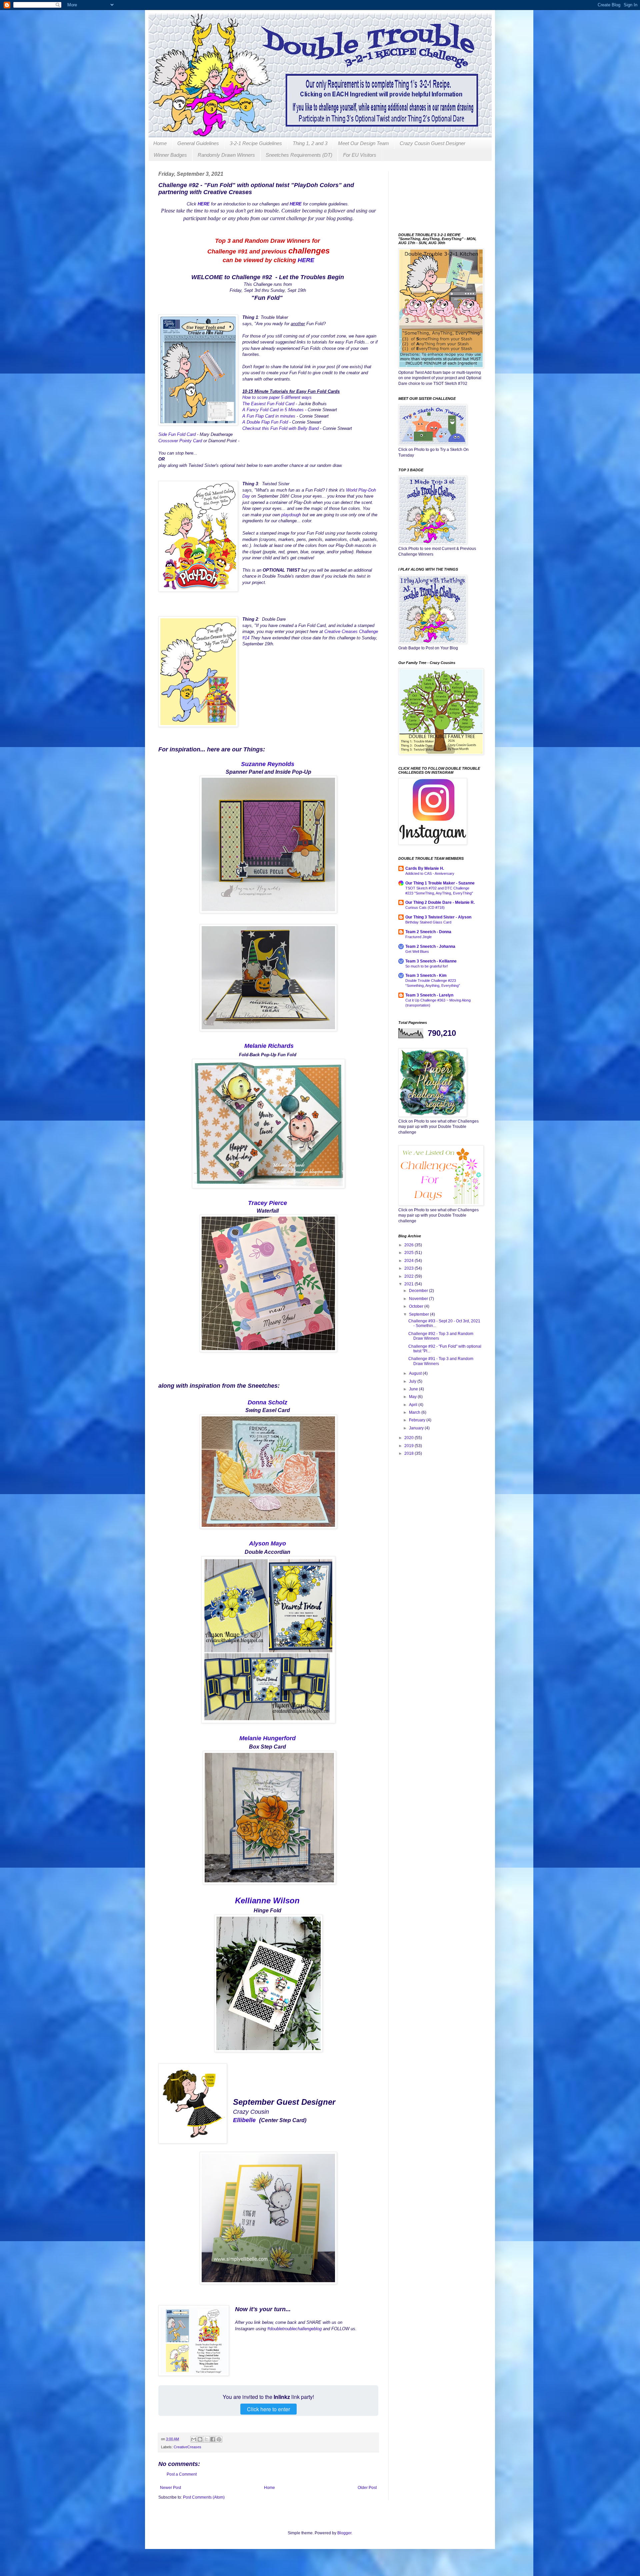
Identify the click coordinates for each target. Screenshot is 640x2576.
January (417, 1428)
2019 (409, 1446)
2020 (409, 1438)
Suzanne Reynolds (268, 764)
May (413, 1397)
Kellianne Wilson (267, 1900)
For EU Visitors (360, 155)
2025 (409, 1253)
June (414, 1389)
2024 (409, 1261)
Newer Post (170, 2488)
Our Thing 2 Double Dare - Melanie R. (440, 902)
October (417, 1306)
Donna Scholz (267, 1402)
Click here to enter (268, 2409)
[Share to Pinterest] (219, 2439)
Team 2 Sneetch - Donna (428, 932)
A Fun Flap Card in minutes (269, 416)
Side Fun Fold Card (177, 434)
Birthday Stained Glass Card (428, 922)
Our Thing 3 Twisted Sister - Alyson (438, 917)
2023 (409, 1268)
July (413, 1381)
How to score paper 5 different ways (277, 397)
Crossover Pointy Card (180, 441)
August (416, 1373)
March (415, 1412)
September (419, 1314)
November (419, 1299)
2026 (409, 1245)
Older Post (367, 2488)
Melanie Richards (269, 1046)
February (418, 1420)
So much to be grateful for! (427, 966)
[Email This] (194, 2439)
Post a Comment (182, 2474)
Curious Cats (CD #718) (425, 907)
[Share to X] (206, 2439)
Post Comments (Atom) (204, 2497)
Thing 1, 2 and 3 (310, 143)
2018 (409, 1453)
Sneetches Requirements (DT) (299, 155)
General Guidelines (198, 143)
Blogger (344, 2533)
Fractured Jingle (418, 937)
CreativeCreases (187, 2447)
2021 (409, 1284)
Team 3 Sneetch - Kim (426, 976)
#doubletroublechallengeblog (294, 2329)
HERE (306, 260)
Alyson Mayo (267, 1543)
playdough (291, 515)
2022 (409, 1276)
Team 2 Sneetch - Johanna (430, 946)
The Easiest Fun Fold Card (268, 404)
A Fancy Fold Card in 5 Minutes (273, 410)
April (414, 1405)
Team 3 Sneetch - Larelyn (429, 995)
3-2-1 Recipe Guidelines (256, 143)
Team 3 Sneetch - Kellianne (431, 961)
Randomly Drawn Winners (226, 155)
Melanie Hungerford (267, 1738)
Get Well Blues (417, 951)
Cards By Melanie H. (425, 868)
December (419, 1291)
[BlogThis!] (200, 2439)
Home (160, 143)
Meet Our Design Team (363, 143)
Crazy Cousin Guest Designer (432, 143)
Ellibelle (244, 2120)
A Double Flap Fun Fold (265, 422)
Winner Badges (170, 155)
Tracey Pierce (267, 1203)
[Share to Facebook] (213, 2439)
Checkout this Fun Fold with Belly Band (280, 428)
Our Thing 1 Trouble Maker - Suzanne (440, 883)
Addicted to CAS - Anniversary (430, 873)
